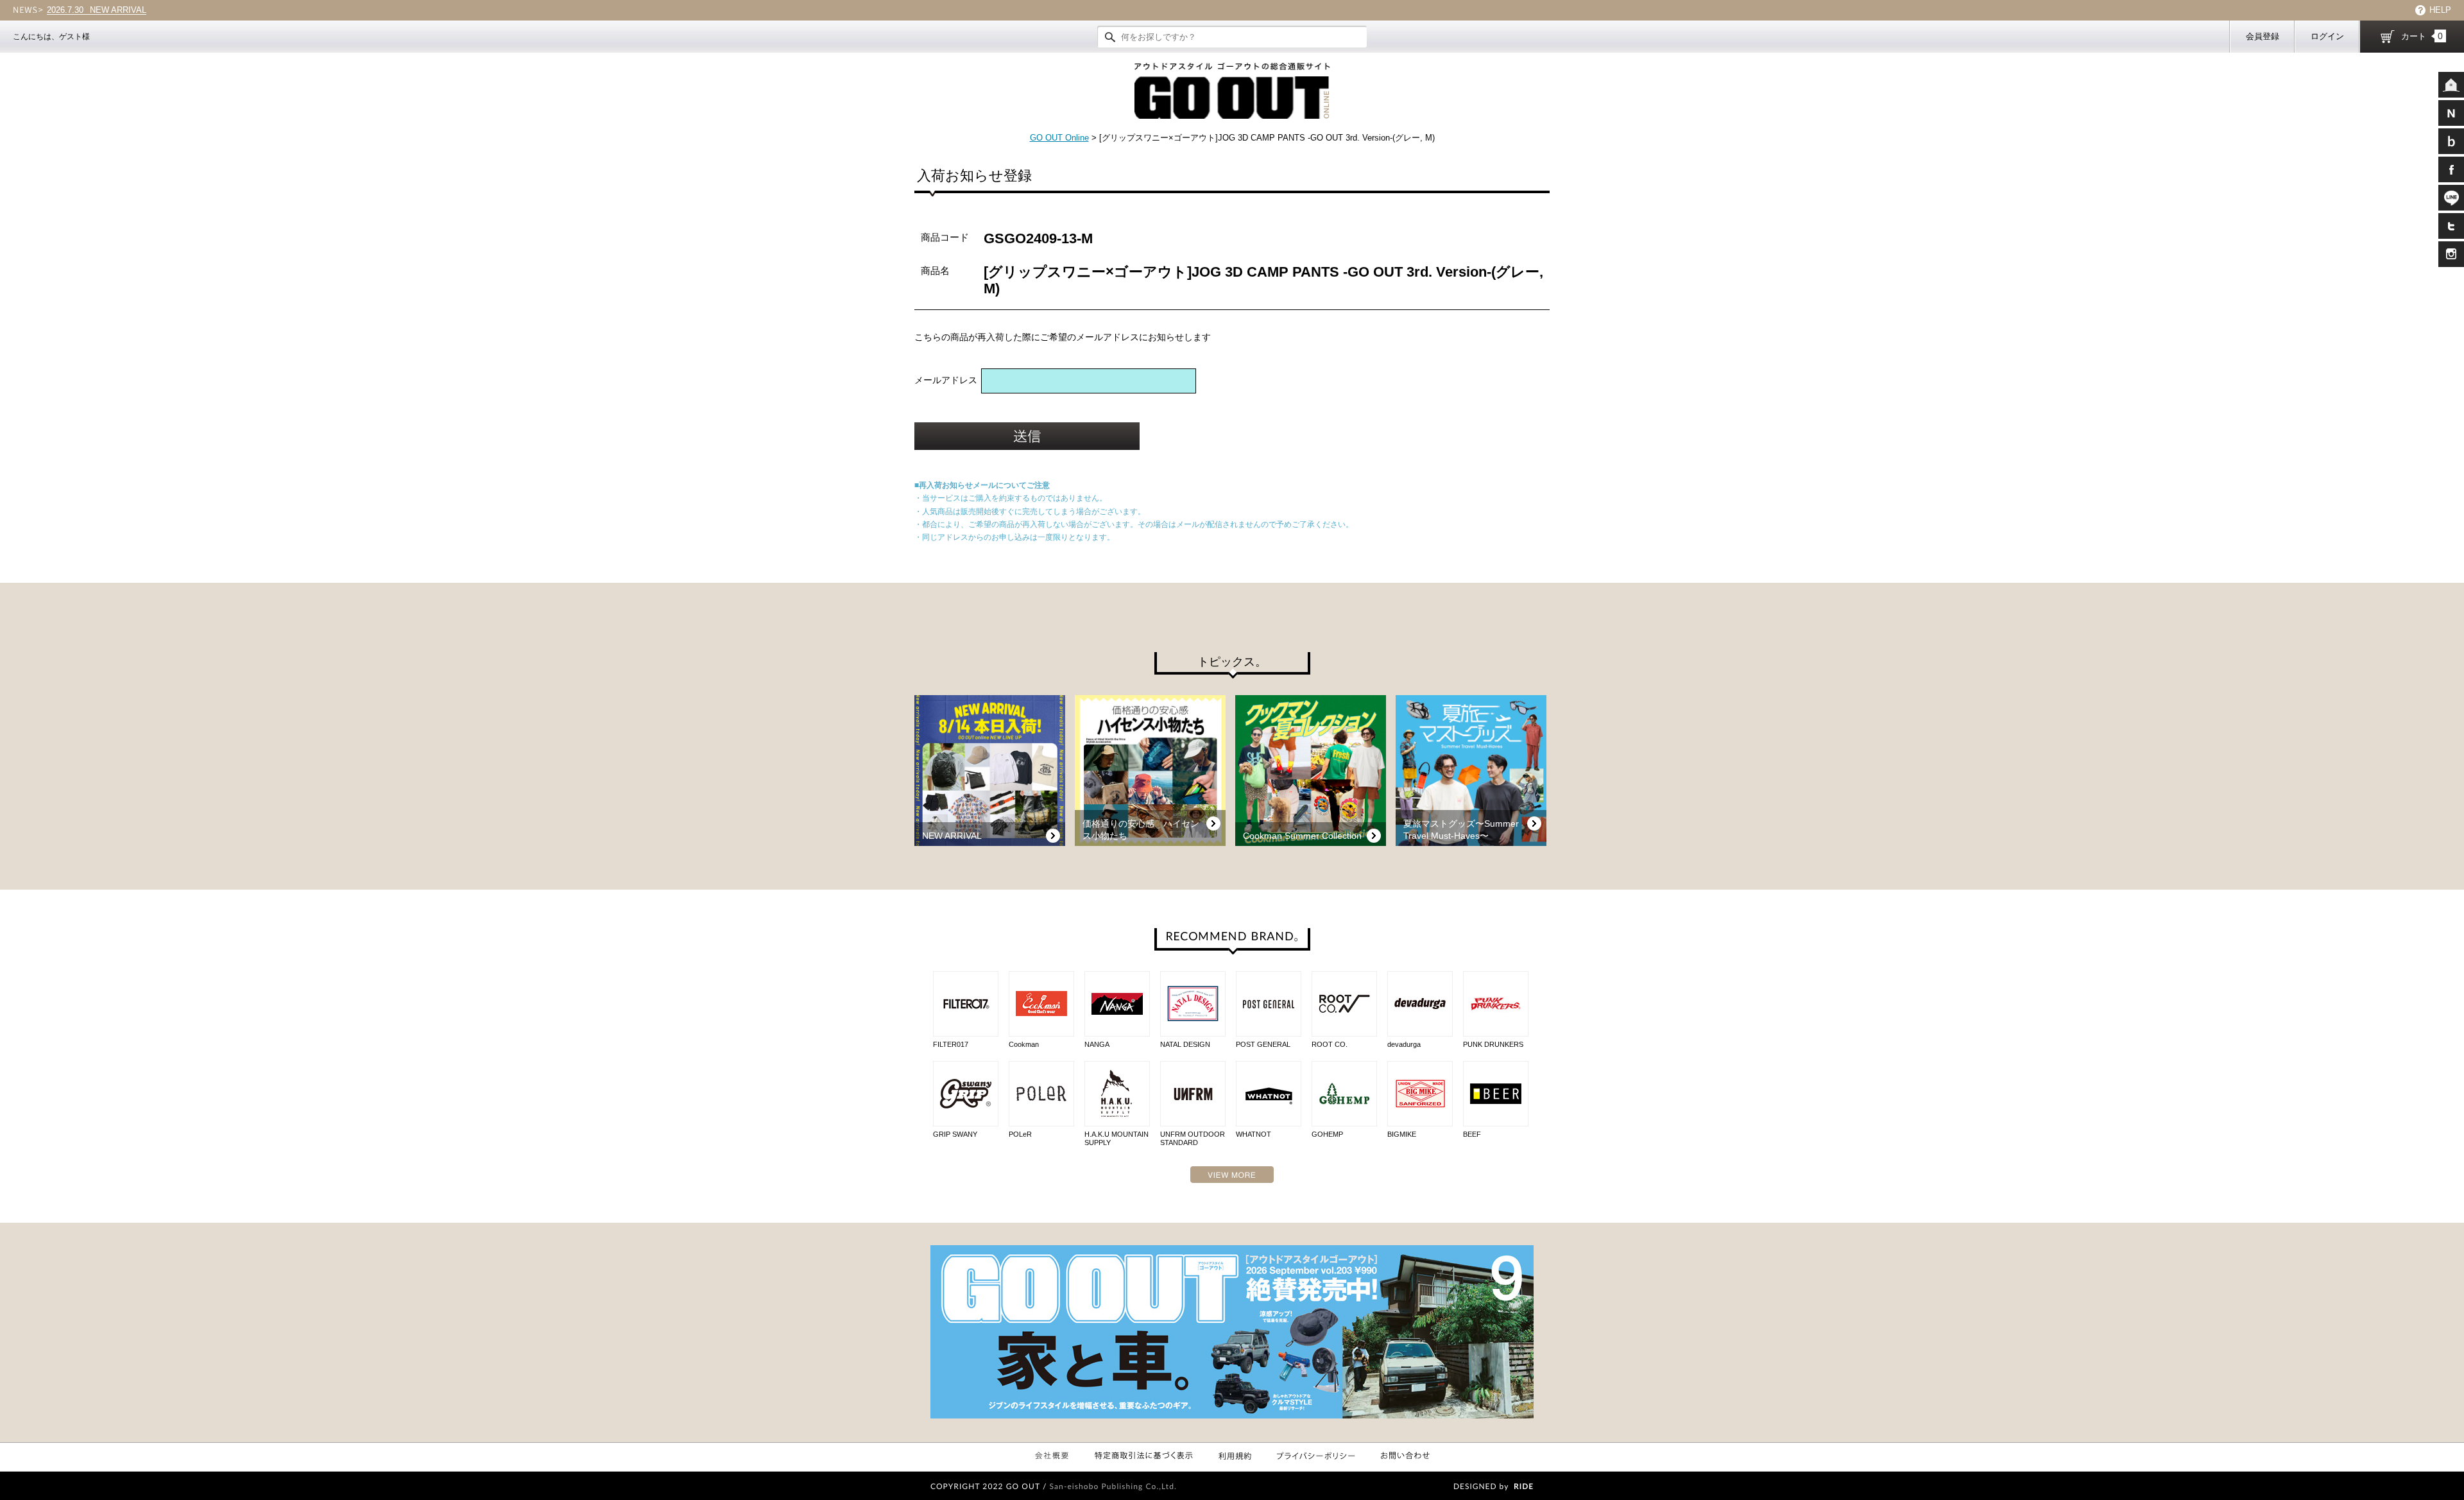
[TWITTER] (2451, 226)
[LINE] (2451, 198)
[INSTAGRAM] (2451, 254)
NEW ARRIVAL (97, 10)
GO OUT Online (1059, 138)
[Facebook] (2451, 169)
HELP (2440, 10)
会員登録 (2263, 36)
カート (2422, 36)
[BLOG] (2451, 141)
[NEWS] (2451, 113)
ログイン (2327, 36)
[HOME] (2451, 85)
